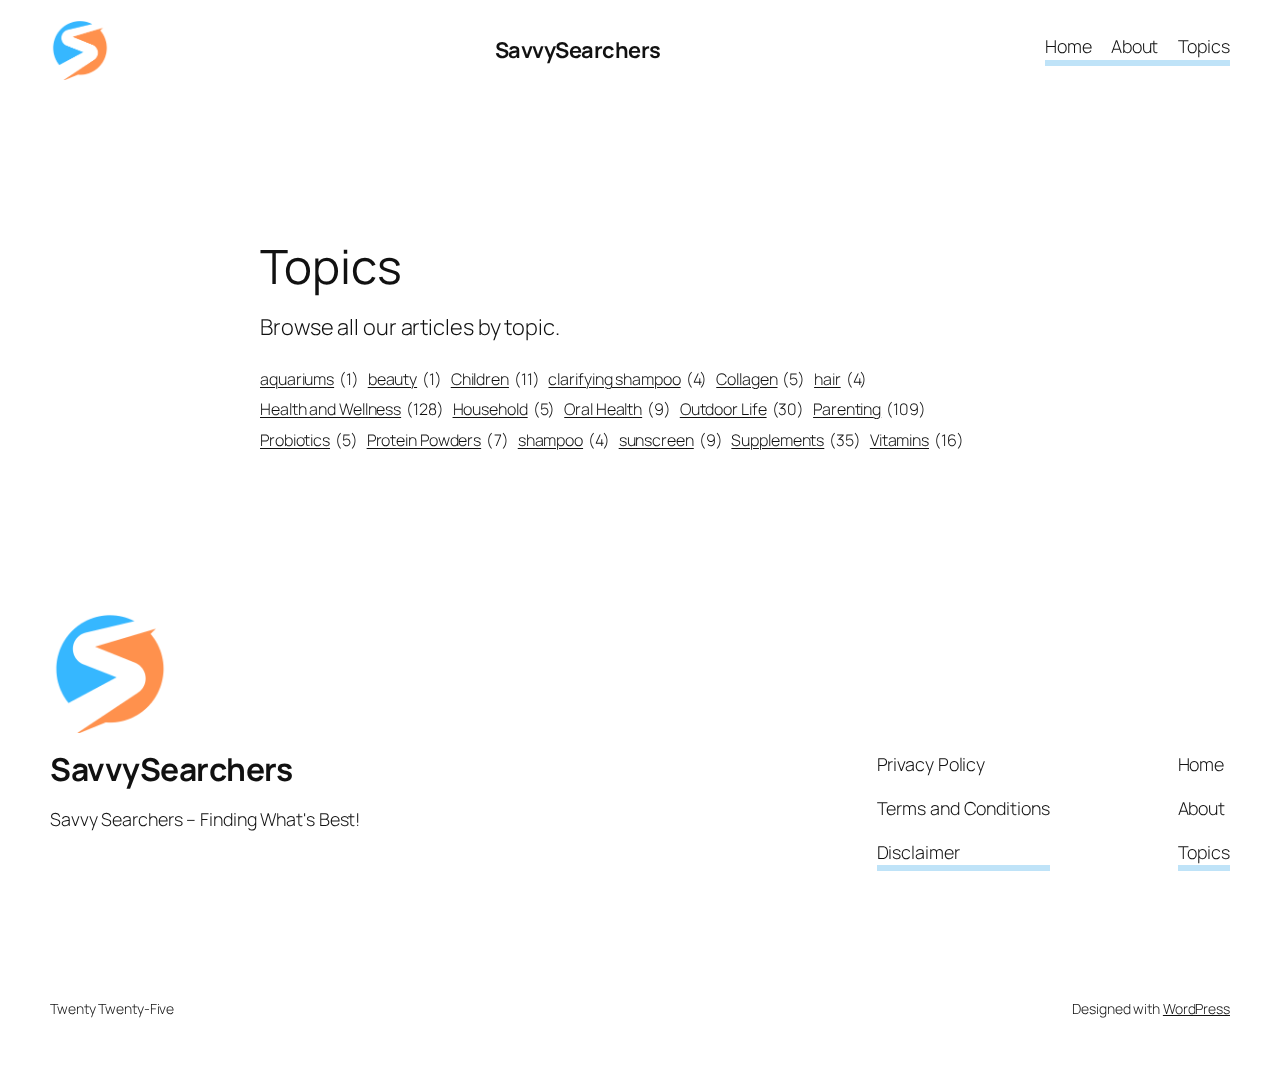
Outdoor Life (742, 409)
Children (495, 379)
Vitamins (917, 440)
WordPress (1196, 1008)
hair (840, 379)
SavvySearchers (578, 50)
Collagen (760, 379)
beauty (405, 379)
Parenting (869, 409)
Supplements (796, 440)
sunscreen (671, 440)
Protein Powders (438, 440)
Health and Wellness (352, 409)
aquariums (309, 379)
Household (504, 409)
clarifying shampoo (627, 379)
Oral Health (617, 409)
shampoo (564, 440)
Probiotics (309, 440)
